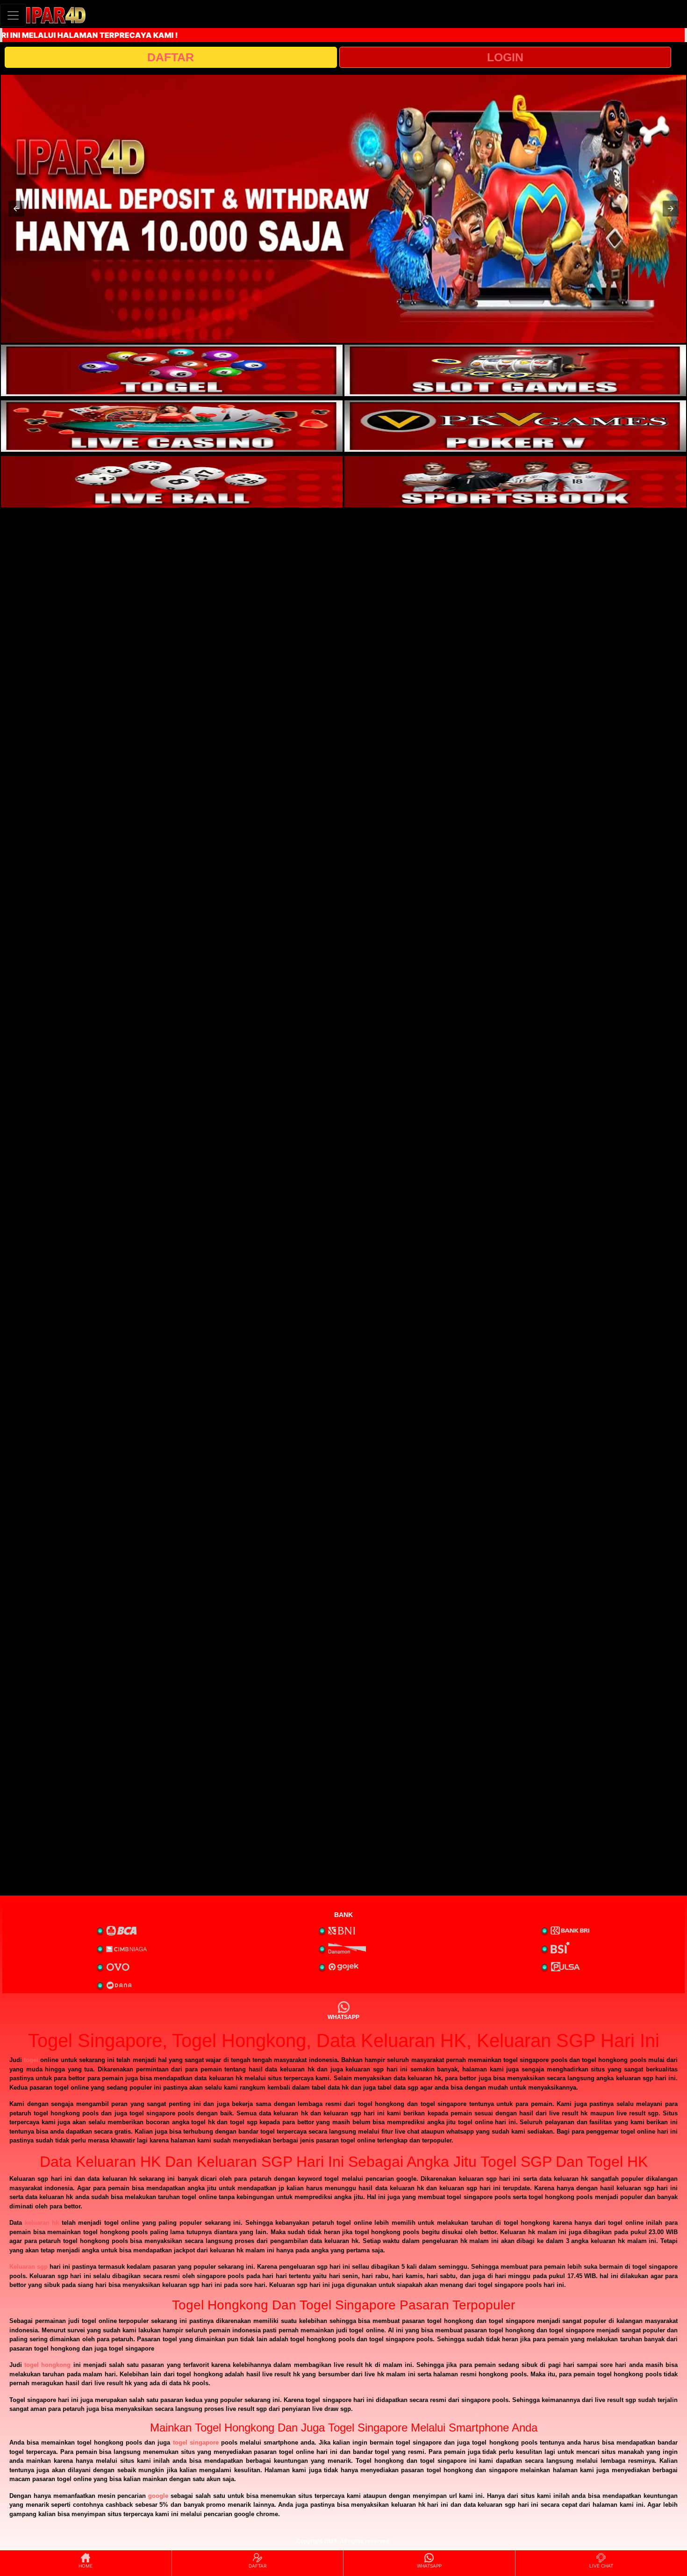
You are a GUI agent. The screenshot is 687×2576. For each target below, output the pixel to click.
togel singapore (196, 2442)
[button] (16, 209)
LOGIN (505, 57)
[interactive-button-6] (515, 482)
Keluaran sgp (29, 2267)
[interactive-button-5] (172, 482)
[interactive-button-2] (515, 370)
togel (31, 2060)
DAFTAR (171, 57)
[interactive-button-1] (172, 370)
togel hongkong (47, 2365)
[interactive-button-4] (515, 426)
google (158, 2496)
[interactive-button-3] (172, 426)
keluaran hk (42, 2223)
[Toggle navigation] (13, 15)
